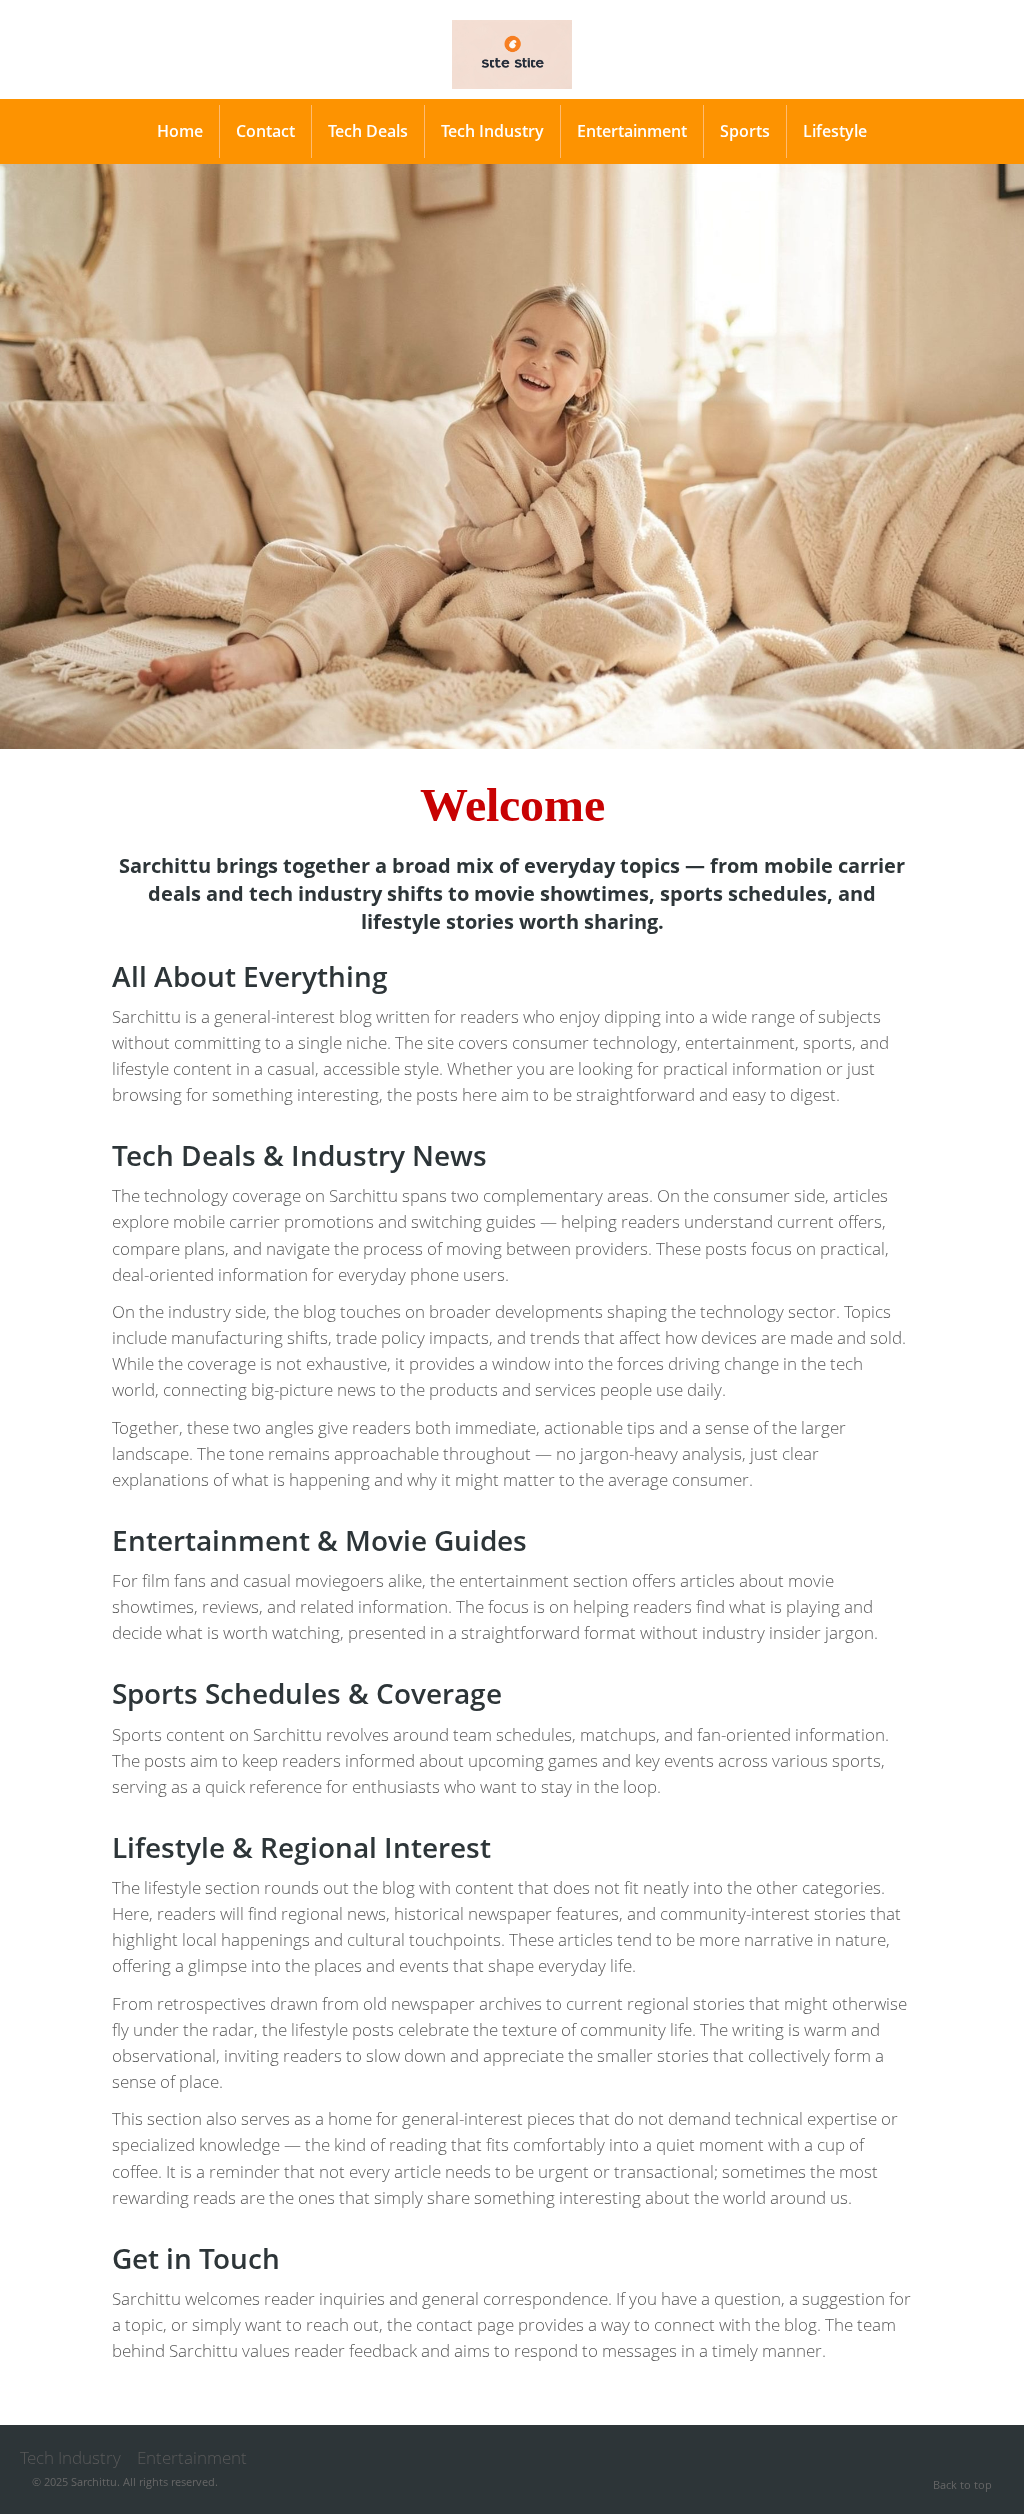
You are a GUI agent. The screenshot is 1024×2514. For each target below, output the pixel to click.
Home (180, 131)
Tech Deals (368, 131)
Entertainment (632, 131)
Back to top (962, 2484)
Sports (745, 131)
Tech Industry (492, 131)
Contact (265, 131)
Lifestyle (835, 131)
